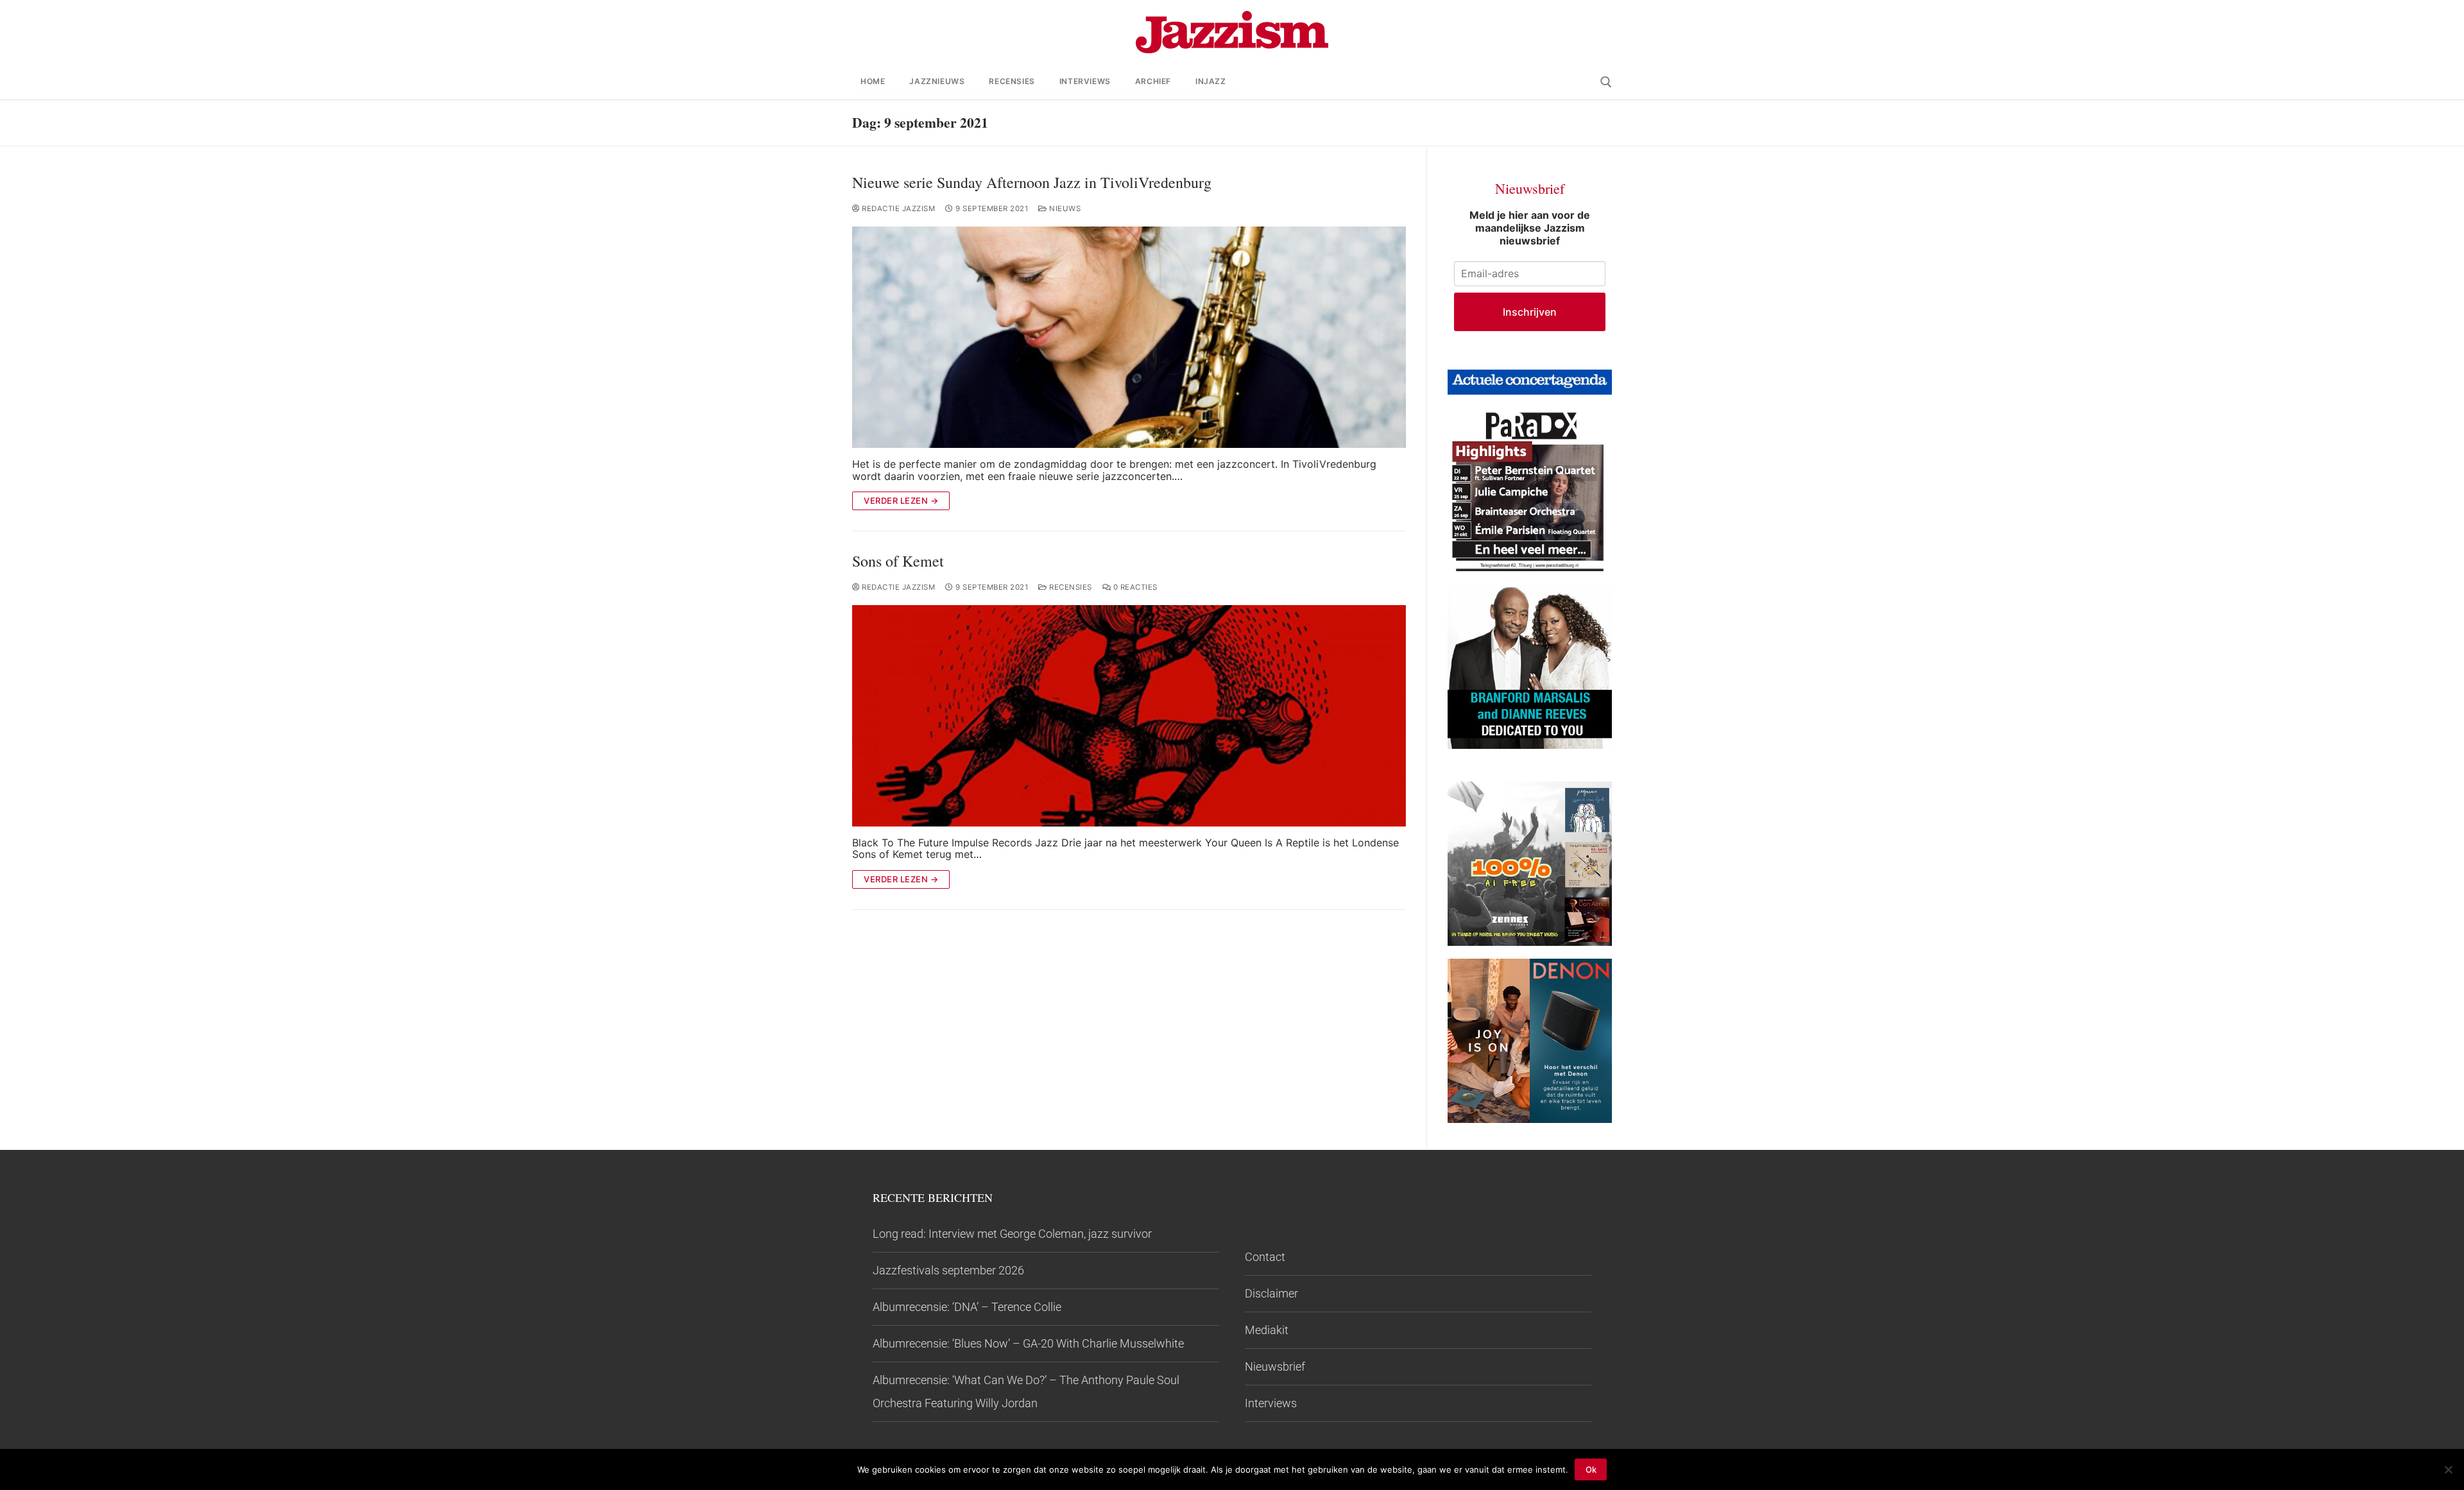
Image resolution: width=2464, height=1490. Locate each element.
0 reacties (1134, 587)
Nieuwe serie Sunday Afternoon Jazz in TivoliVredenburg (1032, 183)
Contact (1265, 1257)
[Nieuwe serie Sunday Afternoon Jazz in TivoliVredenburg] (1129, 337)
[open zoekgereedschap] (1606, 82)
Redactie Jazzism (897, 209)
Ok (1591, 1469)
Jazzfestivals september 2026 (948, 1270)
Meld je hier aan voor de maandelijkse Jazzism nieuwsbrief (1530, 228)
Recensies (1070, 587)
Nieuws (1064, 209)
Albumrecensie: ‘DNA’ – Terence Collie (967, 1307)
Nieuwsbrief (1275, 1366)
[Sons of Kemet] (1129, 716)
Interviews (1271, 1403)
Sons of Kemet (898, 561)
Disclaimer (1271, 1293)
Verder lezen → (901, 501)
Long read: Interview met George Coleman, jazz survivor (1012, 1234)
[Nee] (2448, 1469)
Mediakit (1267, 1330)
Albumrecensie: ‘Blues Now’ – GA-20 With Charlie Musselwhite (1028, 1343)
